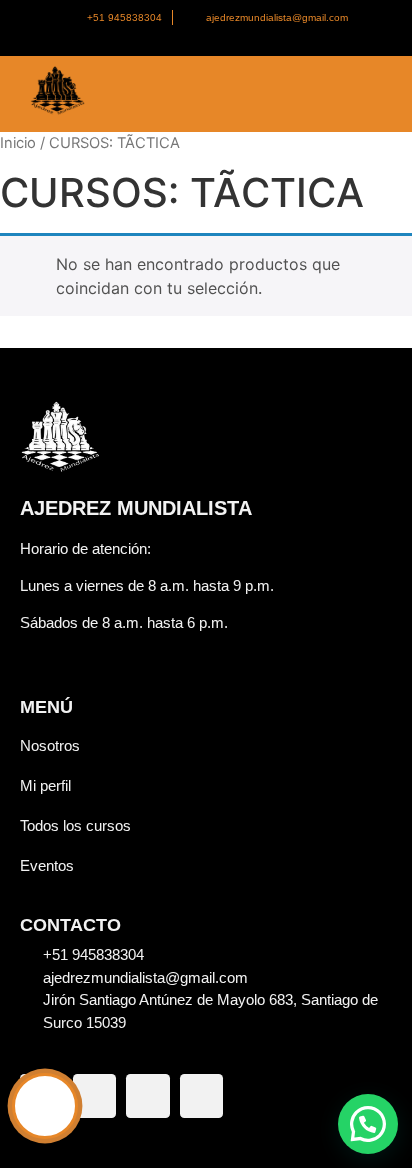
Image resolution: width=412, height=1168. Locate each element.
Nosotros (50, 745)
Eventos (47, 865)
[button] (368, 1124)
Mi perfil (45, 785)
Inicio (18, 143)
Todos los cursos (75, 825)
